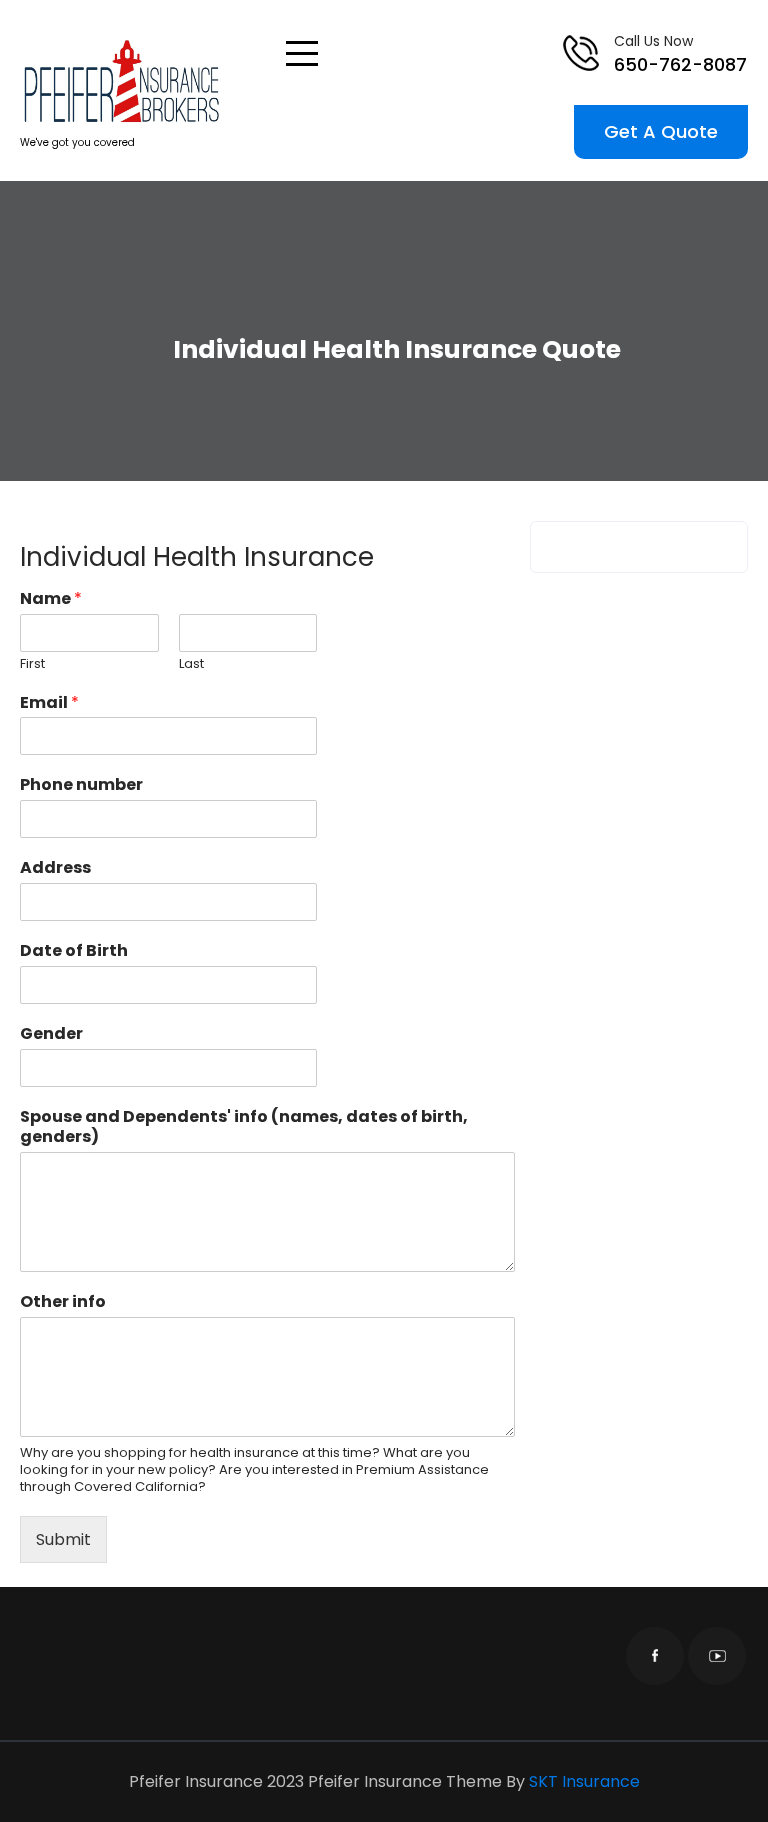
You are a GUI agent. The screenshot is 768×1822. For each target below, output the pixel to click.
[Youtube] (717, 1656)
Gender (51, 1034)
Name (51, 599)
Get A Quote (661, 131)
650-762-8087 (680, 64)
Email (49, 703)
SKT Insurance (584, 1781)
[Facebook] (655, 1656)
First (32, 664)
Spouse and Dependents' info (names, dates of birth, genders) (244, 1128)
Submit (63, 1539)
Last (191, 664)
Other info (63, 1302)
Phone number (81, 785)
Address (55, 868)
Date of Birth (74, 951)
